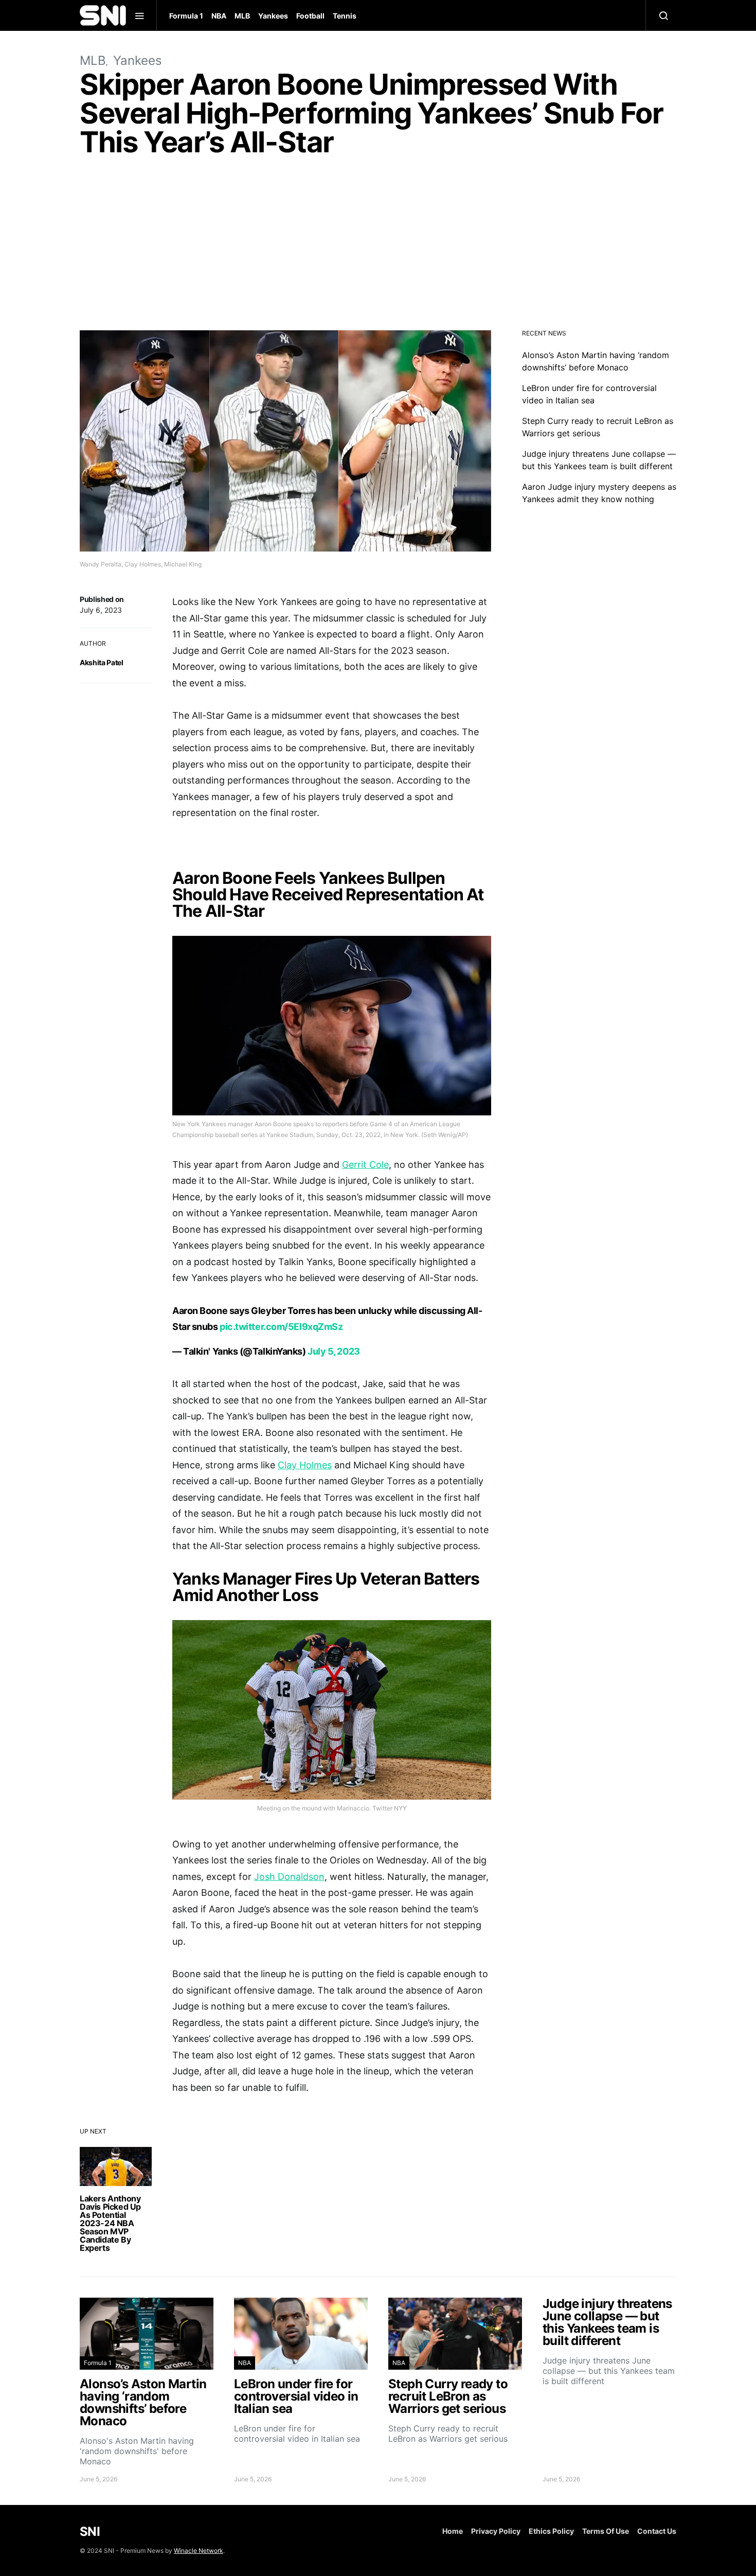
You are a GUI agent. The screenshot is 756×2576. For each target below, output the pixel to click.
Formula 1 (186, 16)
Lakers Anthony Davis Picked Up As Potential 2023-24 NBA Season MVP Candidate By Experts (110, 2223)
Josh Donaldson (289, 1877)
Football (310, 16)
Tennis (345, 16)
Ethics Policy (551, 2531)
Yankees (273, 16)
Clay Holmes (305, 1465)
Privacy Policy (496, 2531)
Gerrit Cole (365, 1165)
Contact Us (657, 2531)
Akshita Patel (101, 662)
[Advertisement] (378, 246)
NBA (219, 16)
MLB (242, 16)
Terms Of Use (606, 2531)
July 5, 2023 (334, 1351)
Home (453, 2531)
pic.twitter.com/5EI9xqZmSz (281, 1327)
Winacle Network (199, 2551)
